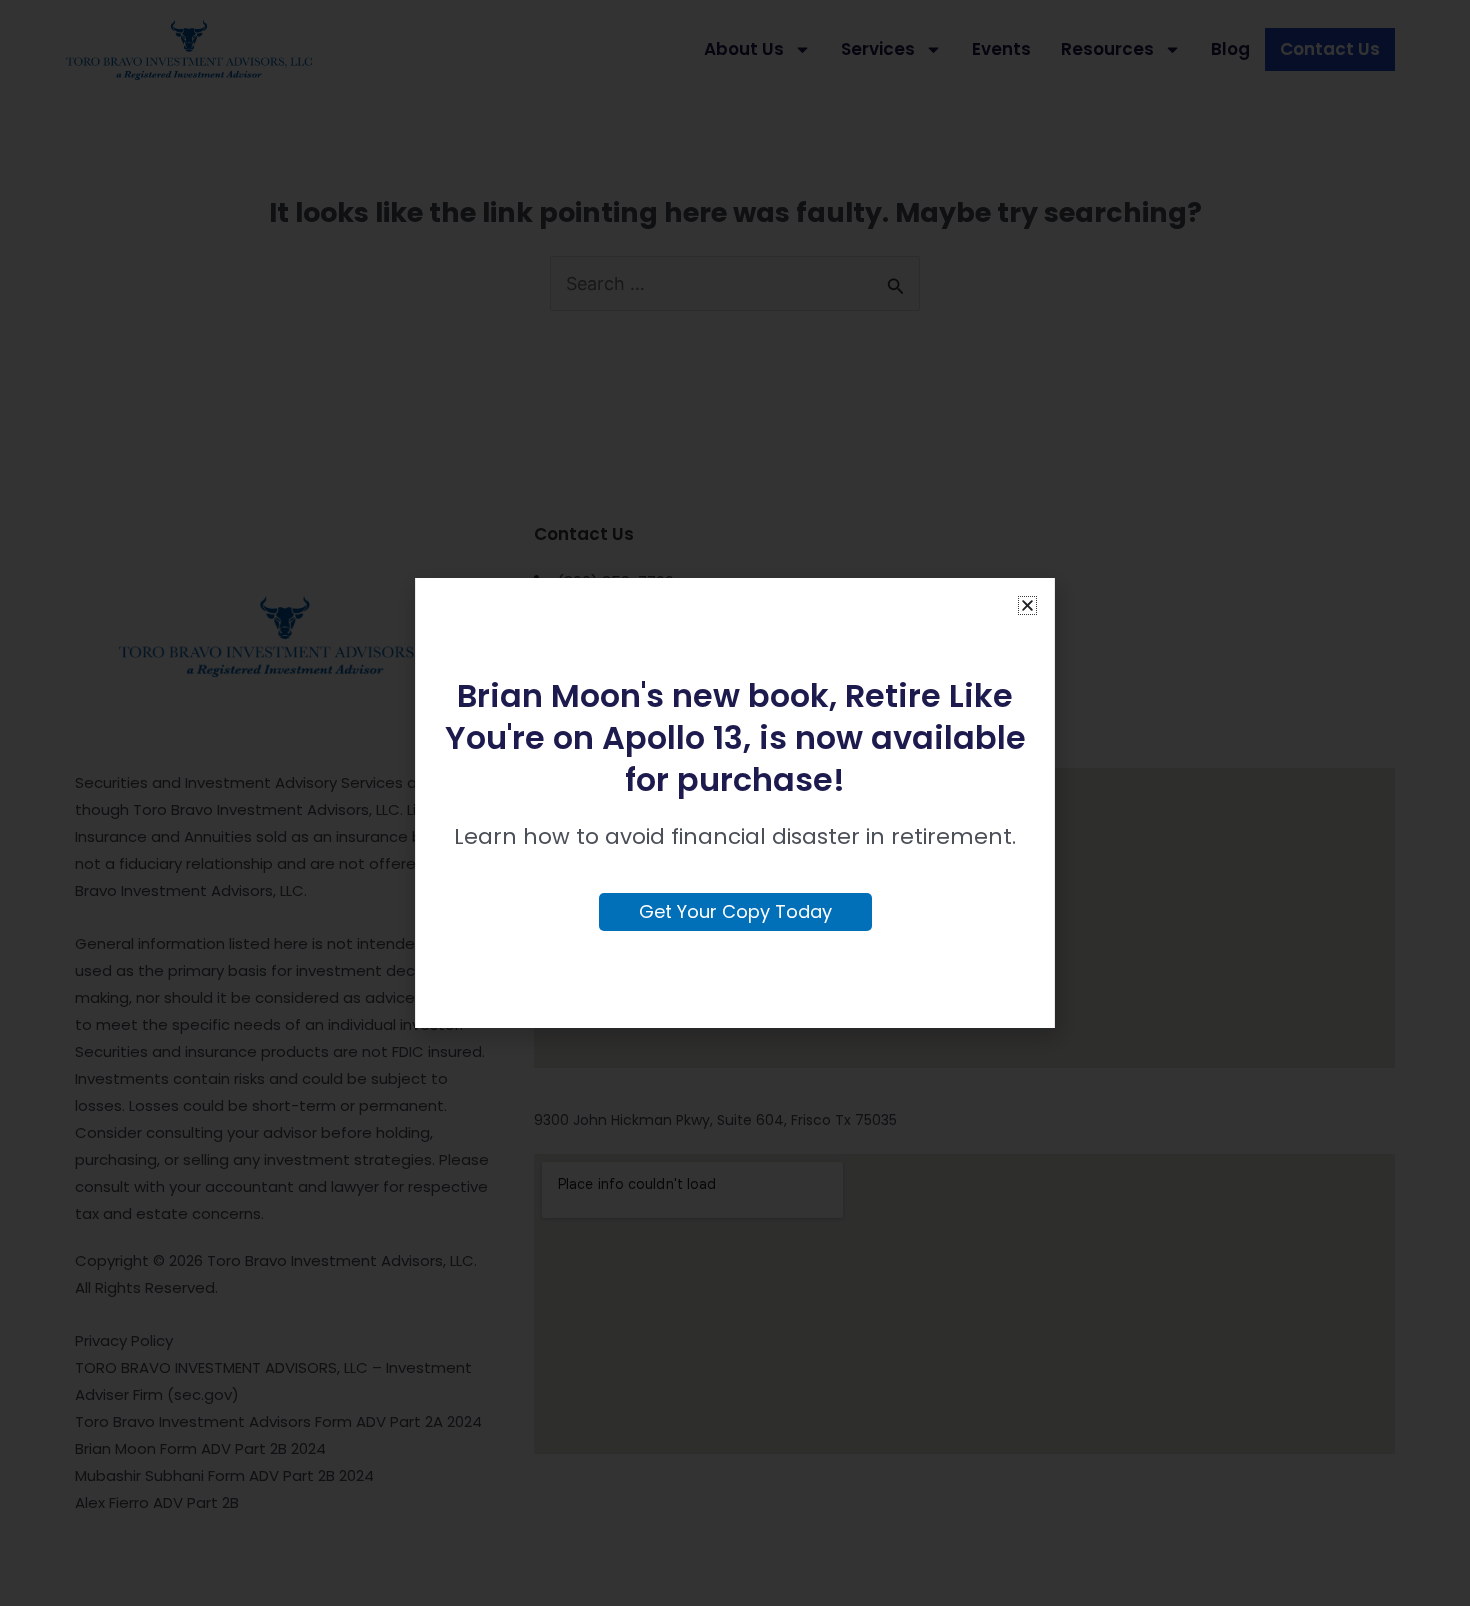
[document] (735, 803)
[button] (1027, 605)
